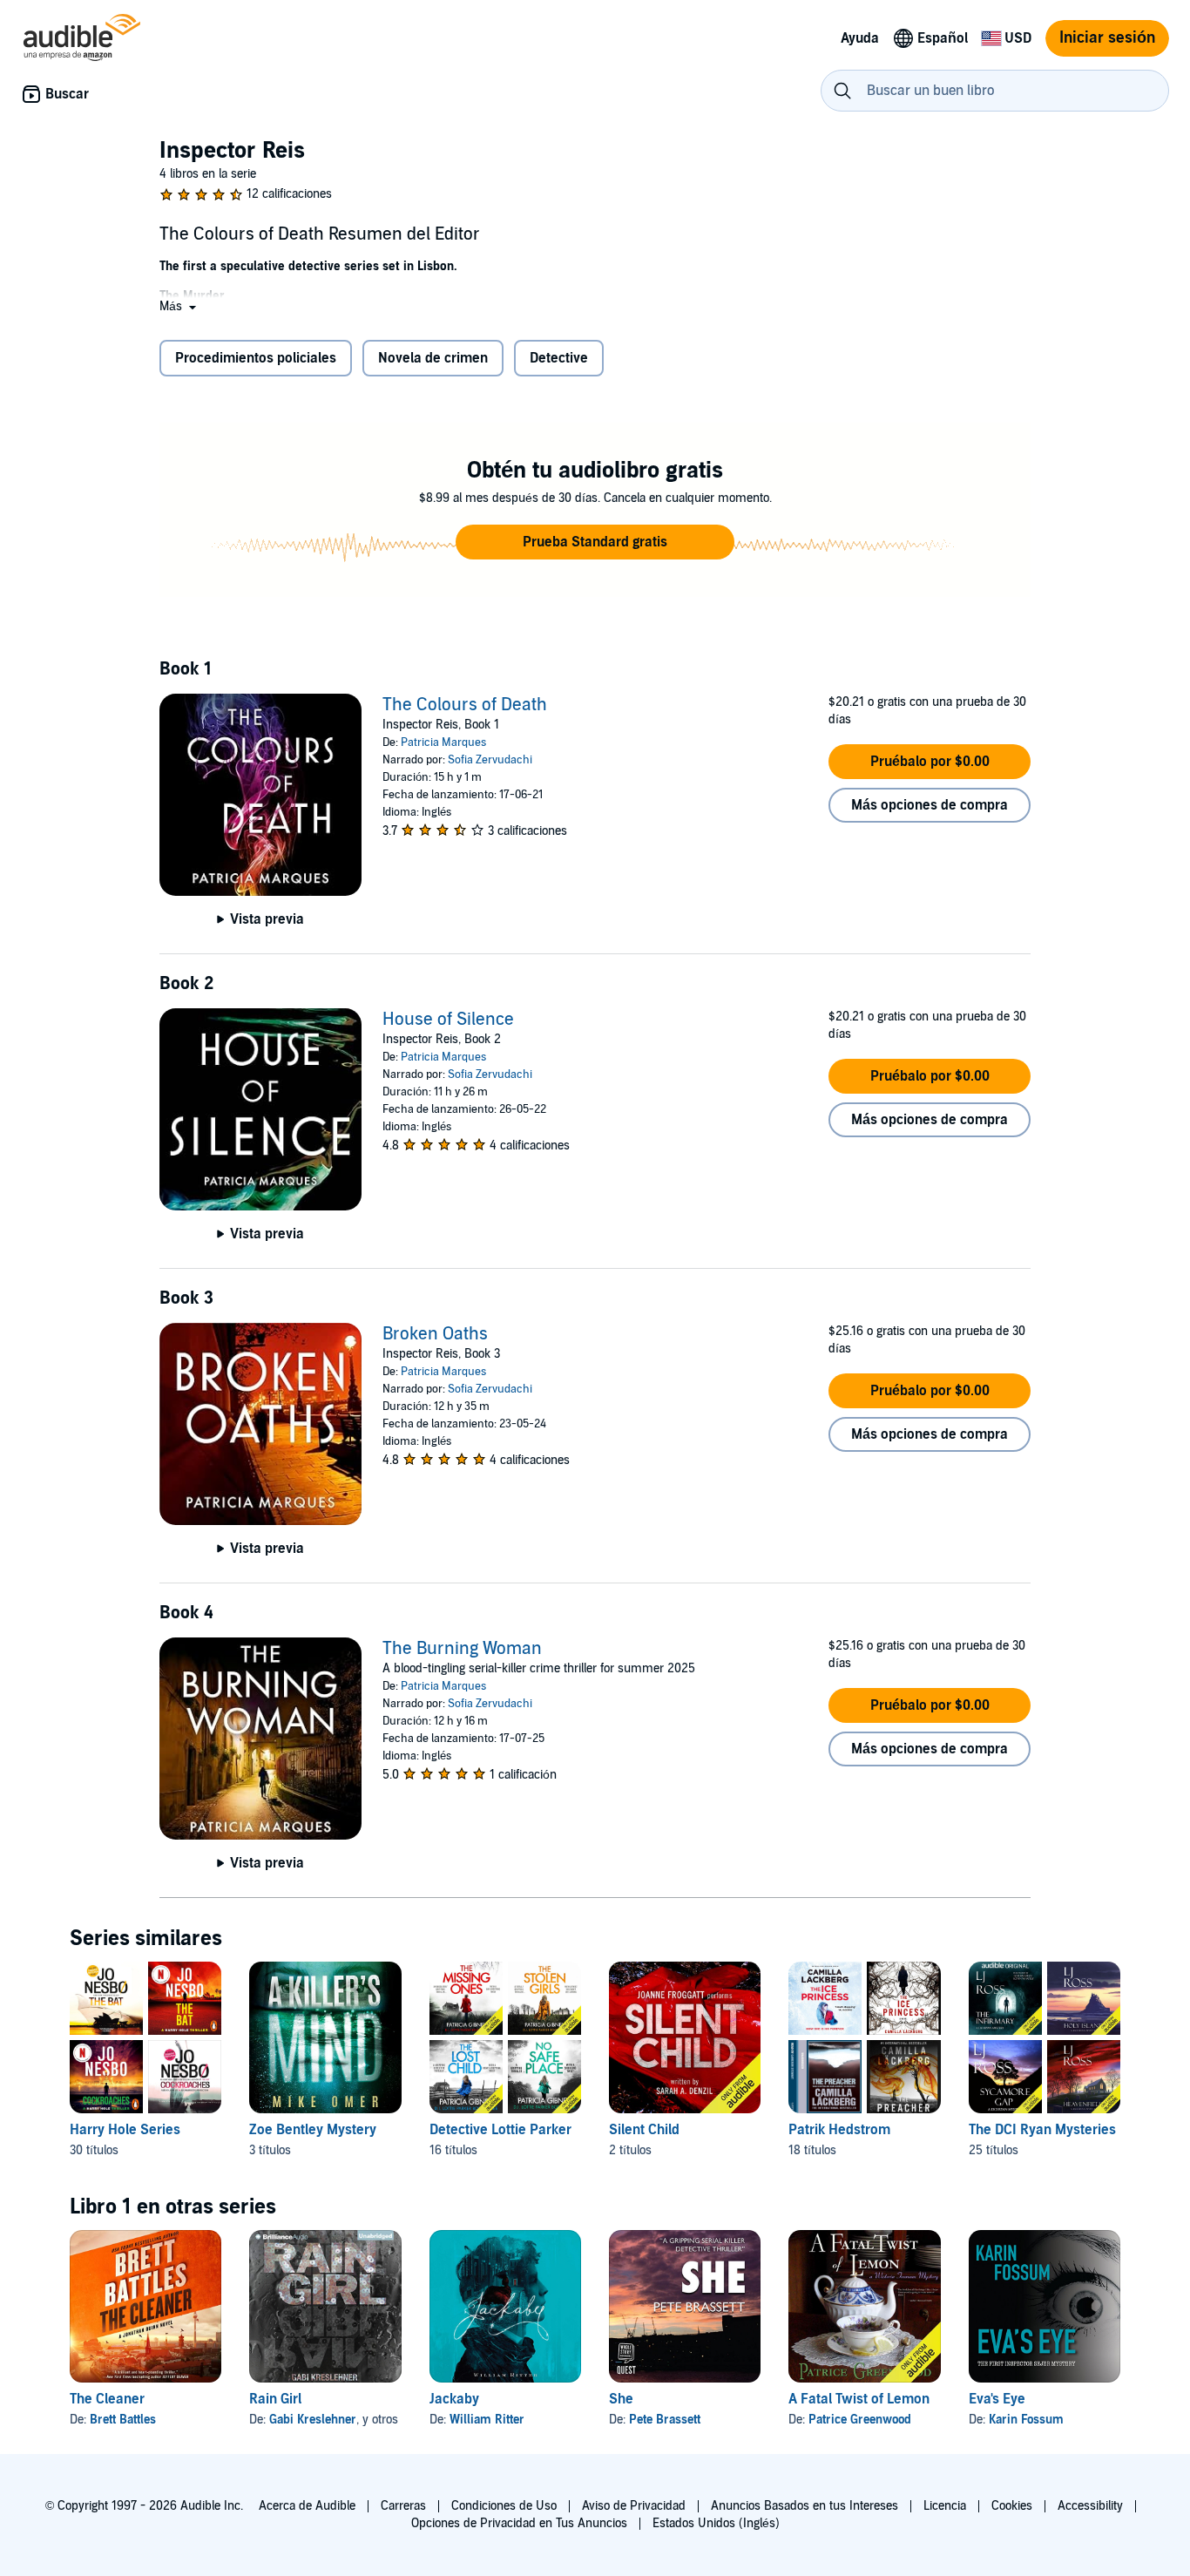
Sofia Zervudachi (490, 760)
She (621, 2399)
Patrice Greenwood (860, 2420)
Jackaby (454, 2399)
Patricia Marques (443, 742)
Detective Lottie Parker (500, 2130)
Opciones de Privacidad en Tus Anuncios (519, 2523)
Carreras (403, 2506)
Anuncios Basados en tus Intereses (805, 2506)
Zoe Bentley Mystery (313, 2130)
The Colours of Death (465, 705)
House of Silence (448, 1020)
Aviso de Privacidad (634, 2506)
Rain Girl (275, 2399)
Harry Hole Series (125, 2130)
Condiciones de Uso (504, 2506)
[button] (179, 306)
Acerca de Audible (307, 2506)
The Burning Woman (462, 1649)
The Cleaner (107, 2399)
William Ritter (487, 2420)
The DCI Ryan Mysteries (1042, 2130)
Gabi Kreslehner (313, 2420)
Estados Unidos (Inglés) (716, 2523)
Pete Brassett (665, 2420)
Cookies (1012, 2506)
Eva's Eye (997, 2399)
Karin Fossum (1026, 2420)
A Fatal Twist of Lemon (859, 2399)
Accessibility (1090, 2506)
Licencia (945, 2506)
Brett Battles (123, 2420)
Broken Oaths (435, 1334)
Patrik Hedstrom (839, 2130)
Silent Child (644, 2130)
